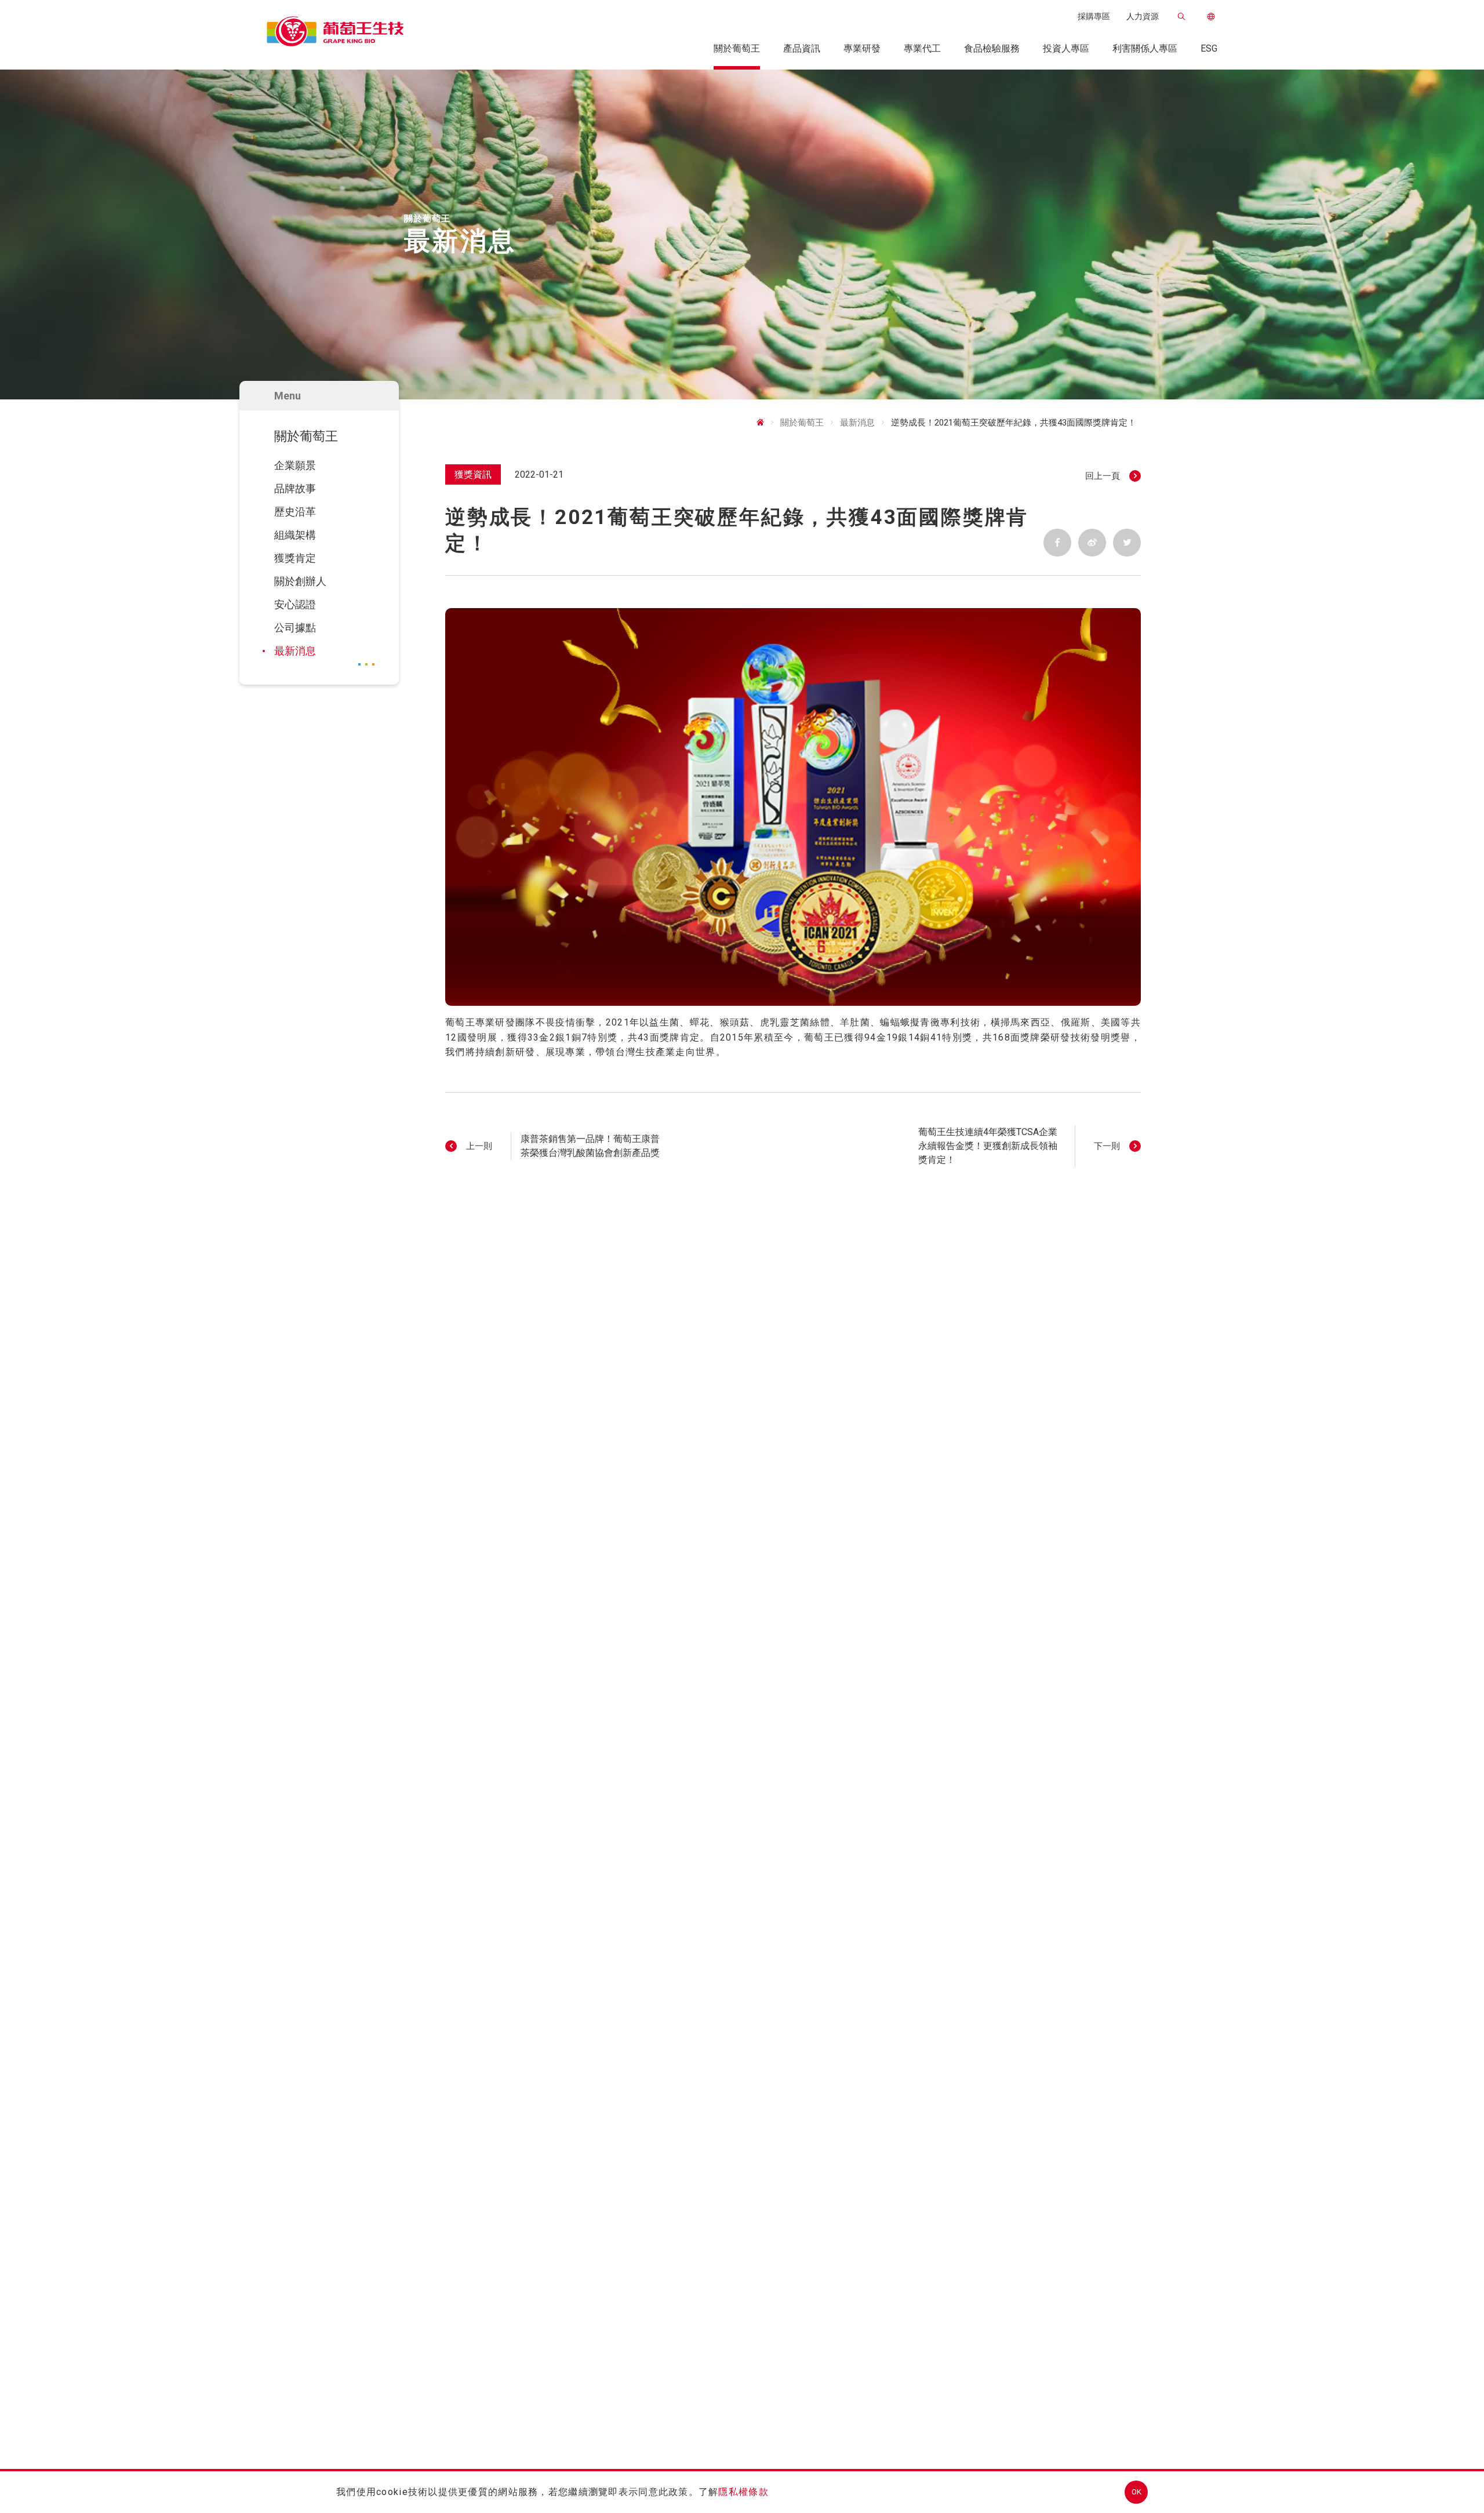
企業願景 (295, 465)
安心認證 (295, 604)
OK (1136, 2492)
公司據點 (295, 628)
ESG (1209, 48)
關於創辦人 (300, 581)
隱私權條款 (743, 2492)
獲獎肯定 (295, 558)
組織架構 (295, 535)
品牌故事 (295, 488)
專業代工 (922, 48)
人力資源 (1143, 16)
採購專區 (1094, 16)
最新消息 (295, 651)
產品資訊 (802, 48)
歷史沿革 (295, 512)
